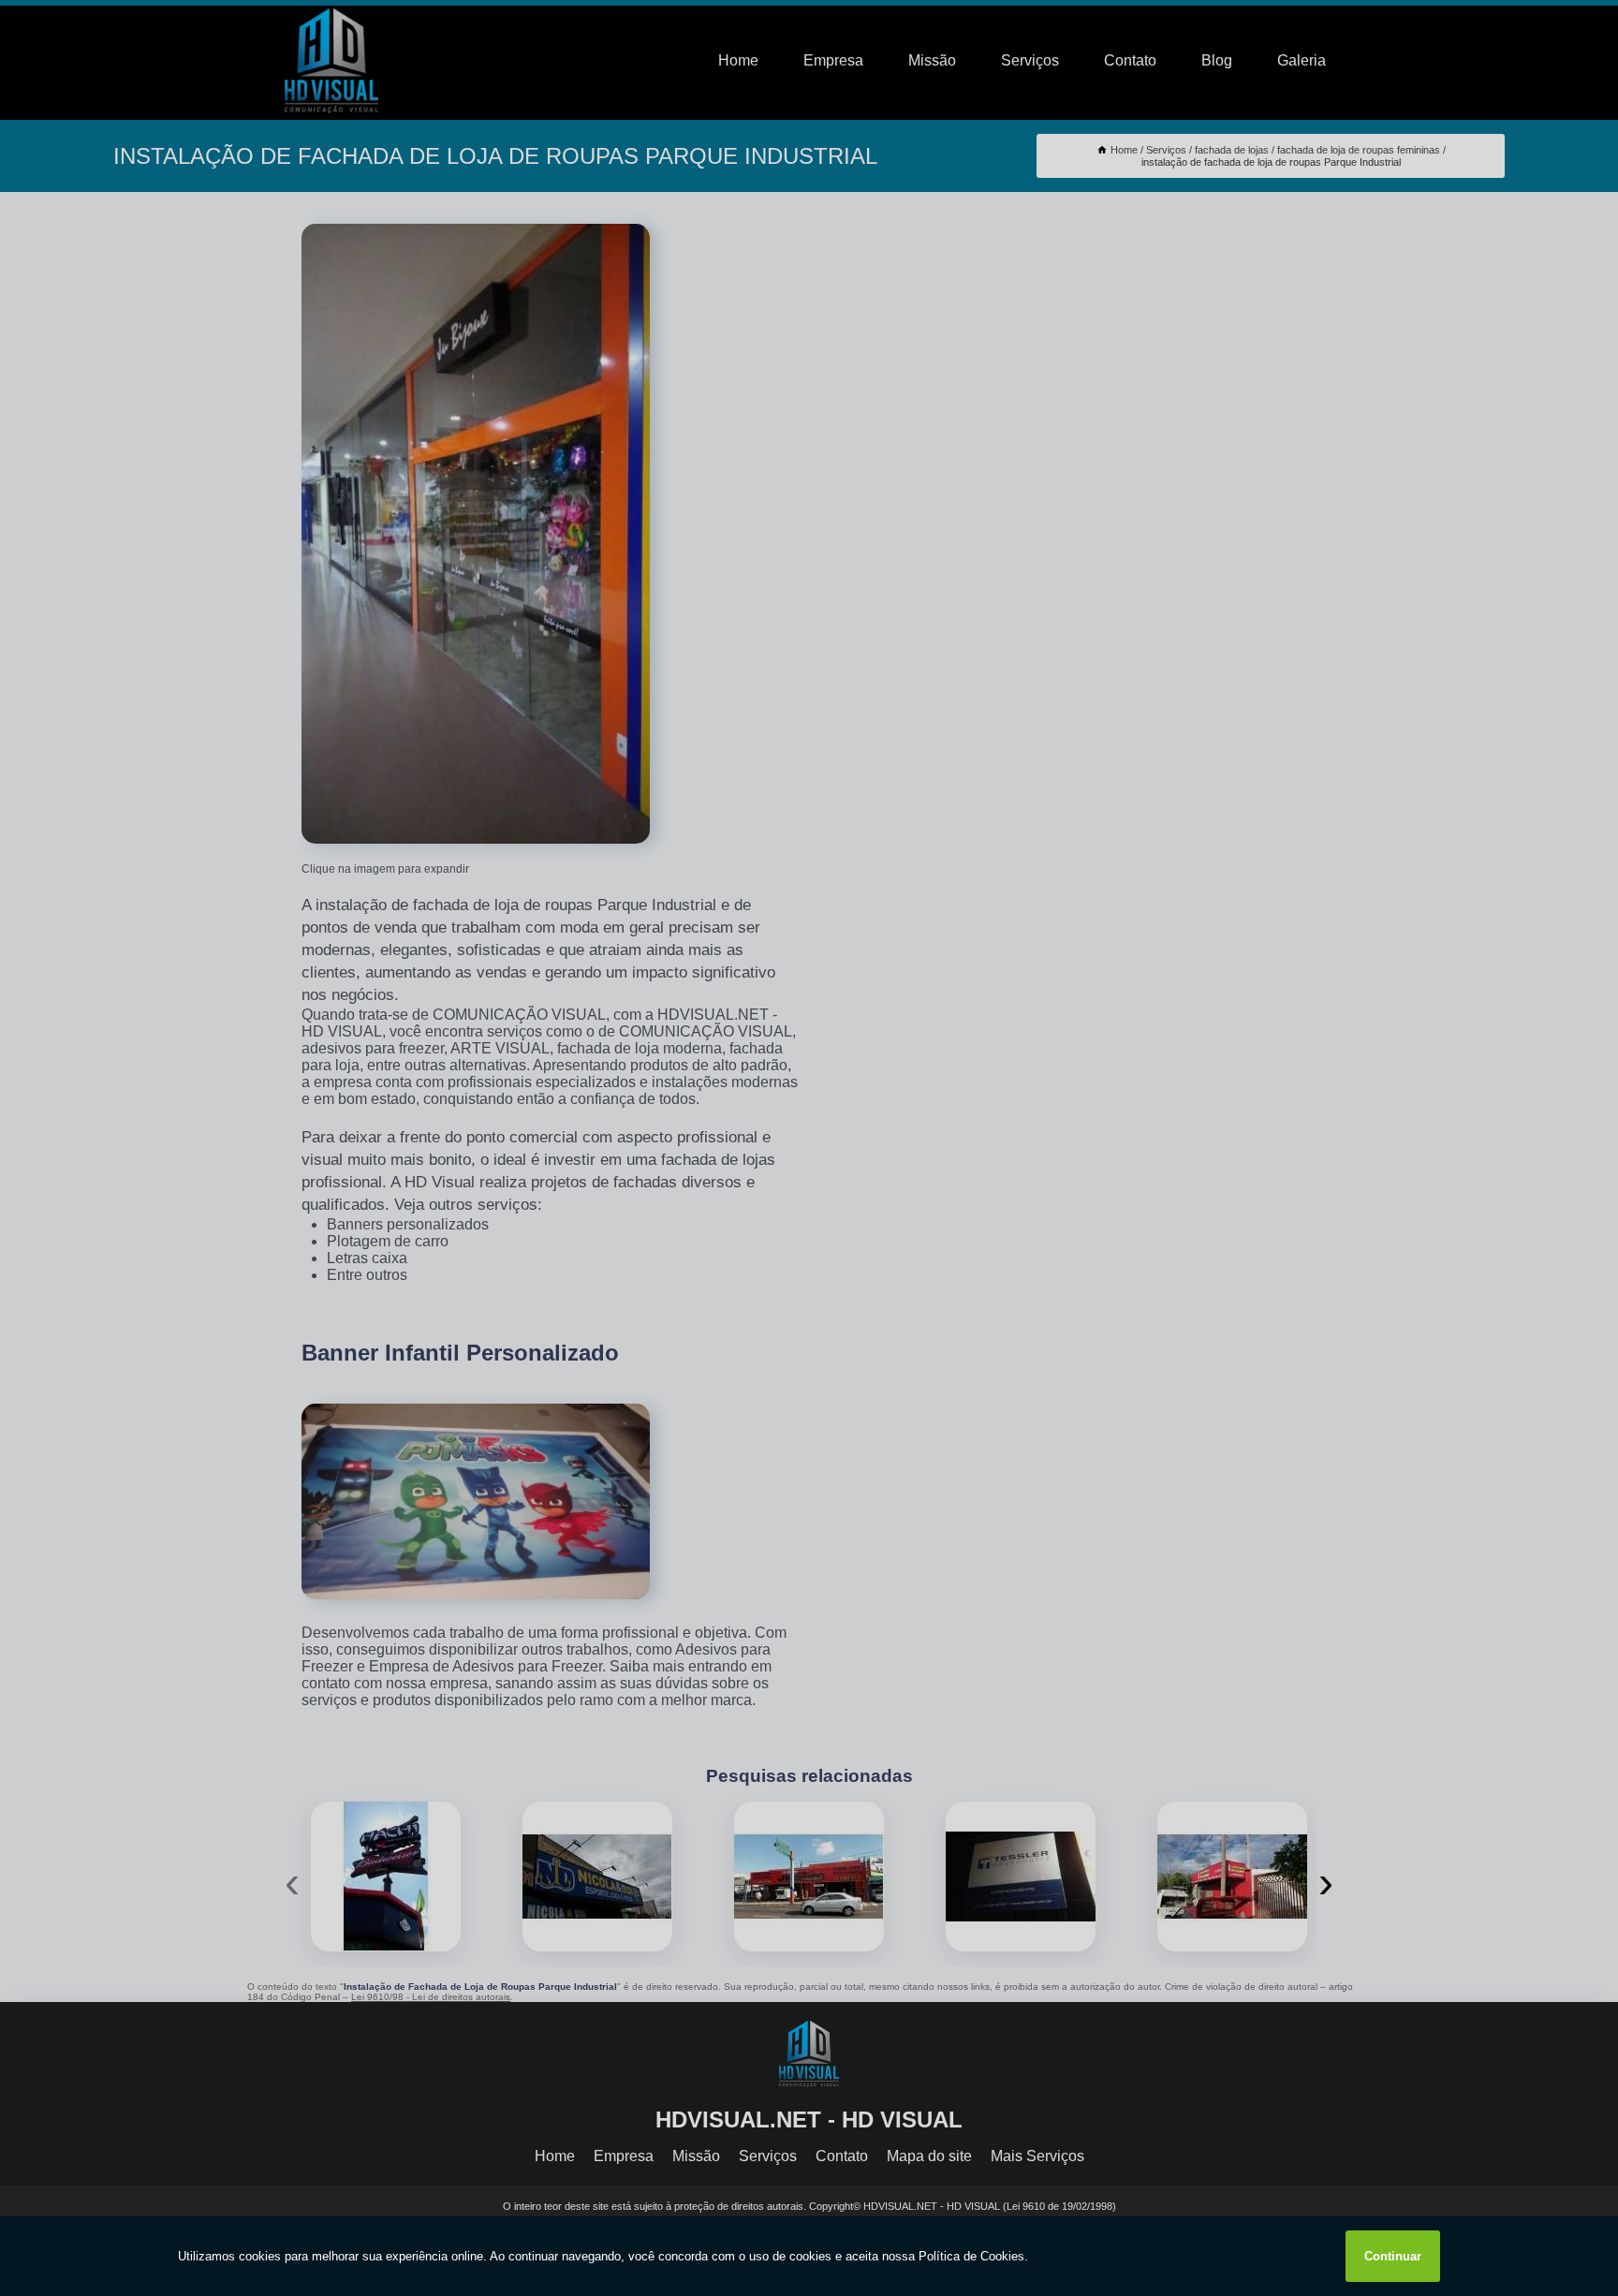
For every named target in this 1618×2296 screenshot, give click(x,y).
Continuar (1393, 2256)
